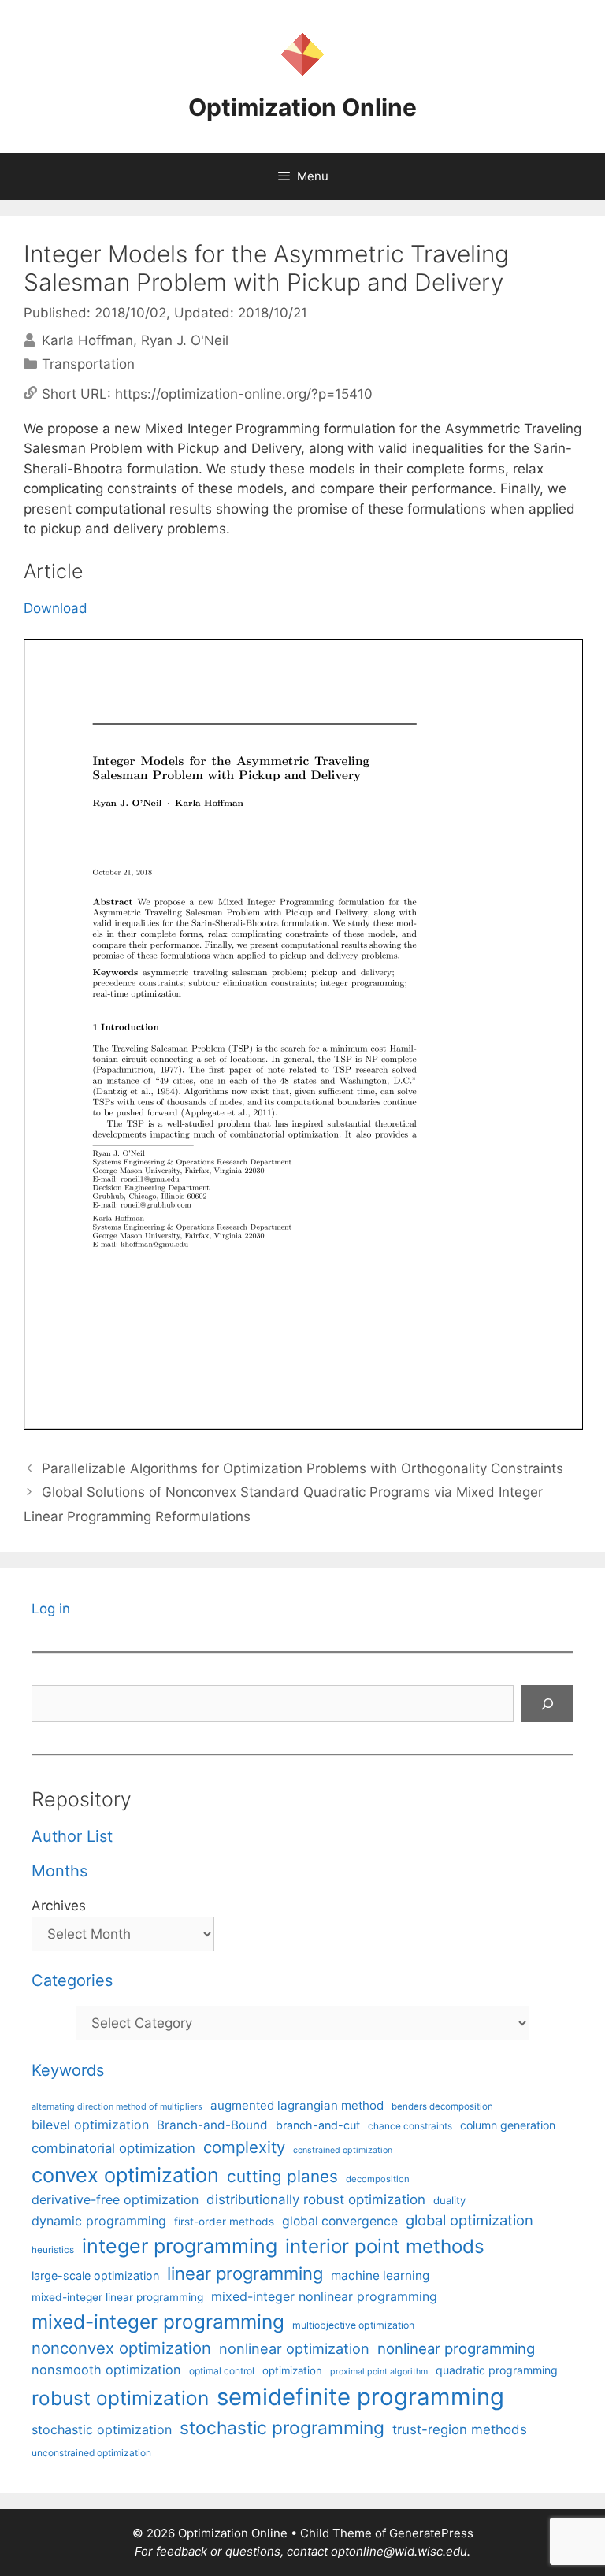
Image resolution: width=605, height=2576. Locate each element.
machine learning (380, 2275)
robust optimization (120, 2398)
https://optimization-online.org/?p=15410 (244, 393)
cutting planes (282, 2176)
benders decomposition (442, 2106)
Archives (59, 1906)
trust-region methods (460, 2429)
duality (449, 2200)
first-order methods (224, 2222)
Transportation (88, 364)
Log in (51, 1609)
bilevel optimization (90, 2125)
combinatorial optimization (113, 2148)
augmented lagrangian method (297, 2105)
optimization (292, 2370)
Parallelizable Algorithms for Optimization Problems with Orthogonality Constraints (302, 1468)
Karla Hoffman (87, 340)
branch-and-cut (318, 2125)
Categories (72, 1980)
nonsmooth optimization (106, 2370)
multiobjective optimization (353, 2325)
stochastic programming (282, 2428)
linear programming (245, 2273)
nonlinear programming (456, 2348)
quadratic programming (497, 2370)
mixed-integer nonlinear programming (324, 2296)
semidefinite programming (360, 2397)
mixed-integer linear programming (117, 2297)
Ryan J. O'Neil (185, 340)
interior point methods (385, 2246)
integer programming (180, 2246)
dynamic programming (99, 2221)
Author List (72, 1836)
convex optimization (125, 2175)
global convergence (340, 2221)
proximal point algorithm (379, 2372)
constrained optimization (343, 2150)
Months (59, 1871)
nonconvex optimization (121, 2348)
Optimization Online (302, 107)
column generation (508, 2125)
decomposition (378, 2179)
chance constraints (410, 2126)
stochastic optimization (102, 2429)
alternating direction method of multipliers (117, 2106)
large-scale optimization (95, 2275)
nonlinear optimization (294, 2348)
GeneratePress (431, 2533)
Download (56, 608)
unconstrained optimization (91, 2453)
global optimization (470, 2220)
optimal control (222, 2371)
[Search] (547, 1704)
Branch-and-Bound (212, 2125)
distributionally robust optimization (316, 2199)
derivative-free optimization (115, 2199)
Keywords (68, 2070)
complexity (244, 2147)
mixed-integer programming (158, 2322)
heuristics (53, 2250)
